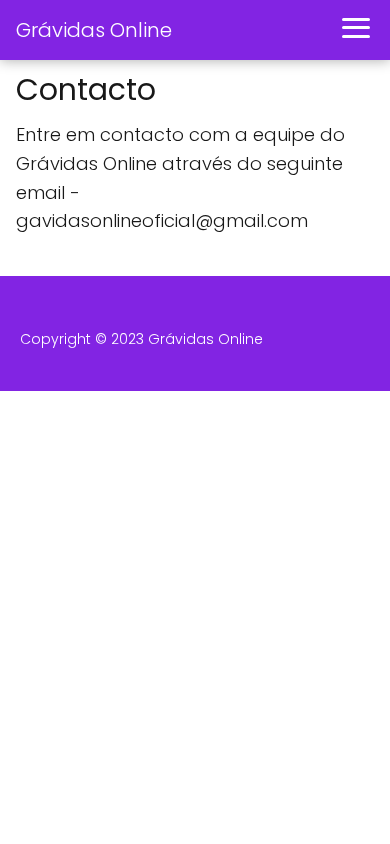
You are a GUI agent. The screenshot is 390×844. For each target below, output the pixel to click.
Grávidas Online (94, 30)
